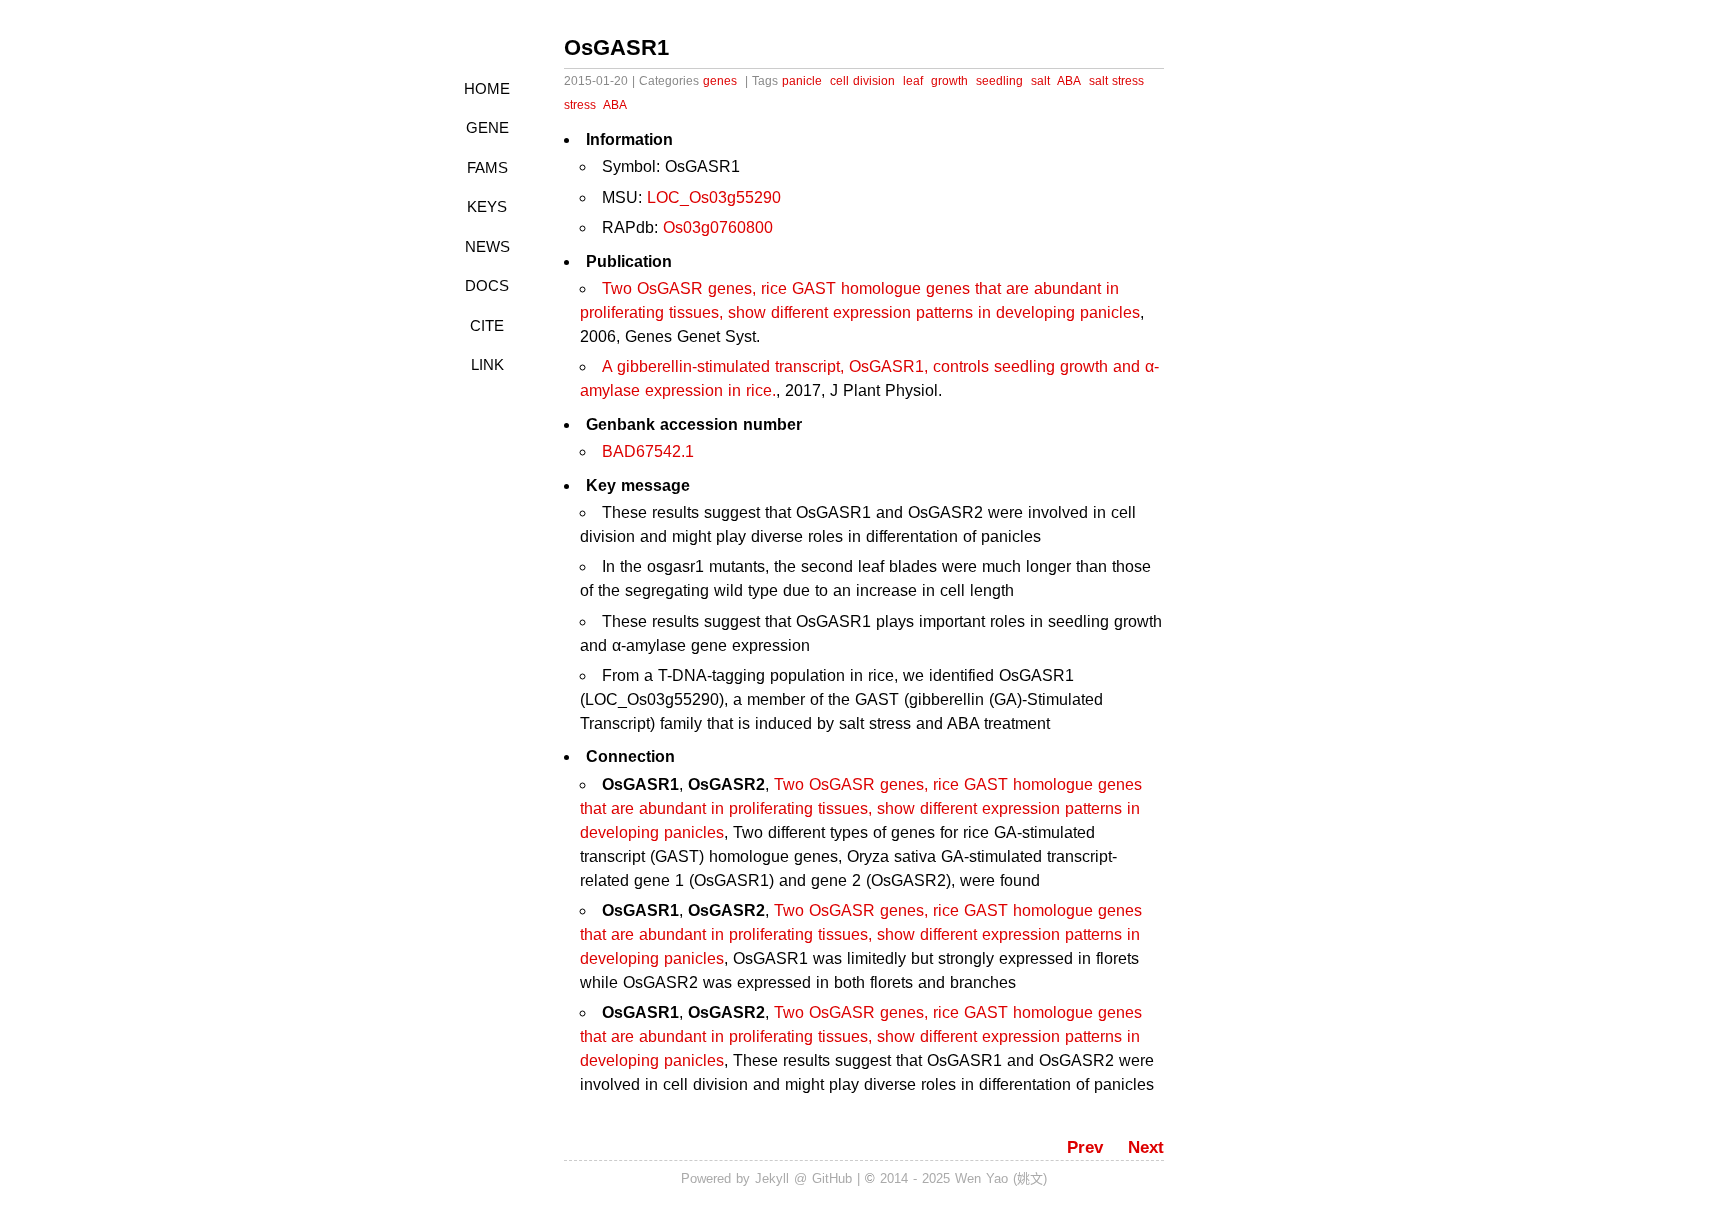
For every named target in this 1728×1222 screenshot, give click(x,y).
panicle (802, 81)
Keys (487, 206)
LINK (487, 364)
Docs (487, 285)
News (487, 246)
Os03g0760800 (718, 227)
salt (1040, 81)
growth (949, 81)
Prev (1085, 1147)
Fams (487, 167)
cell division (862, 81)
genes (720, 81)
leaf (913, 81)
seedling (999, 81)
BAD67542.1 (648, 451)
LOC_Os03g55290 (714, 197)
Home (487, 88)
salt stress (1116, 81)
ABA (1069, 81)
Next (1146, 1147)
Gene (487, 127)
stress (580, 105)
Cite (487, 325)
